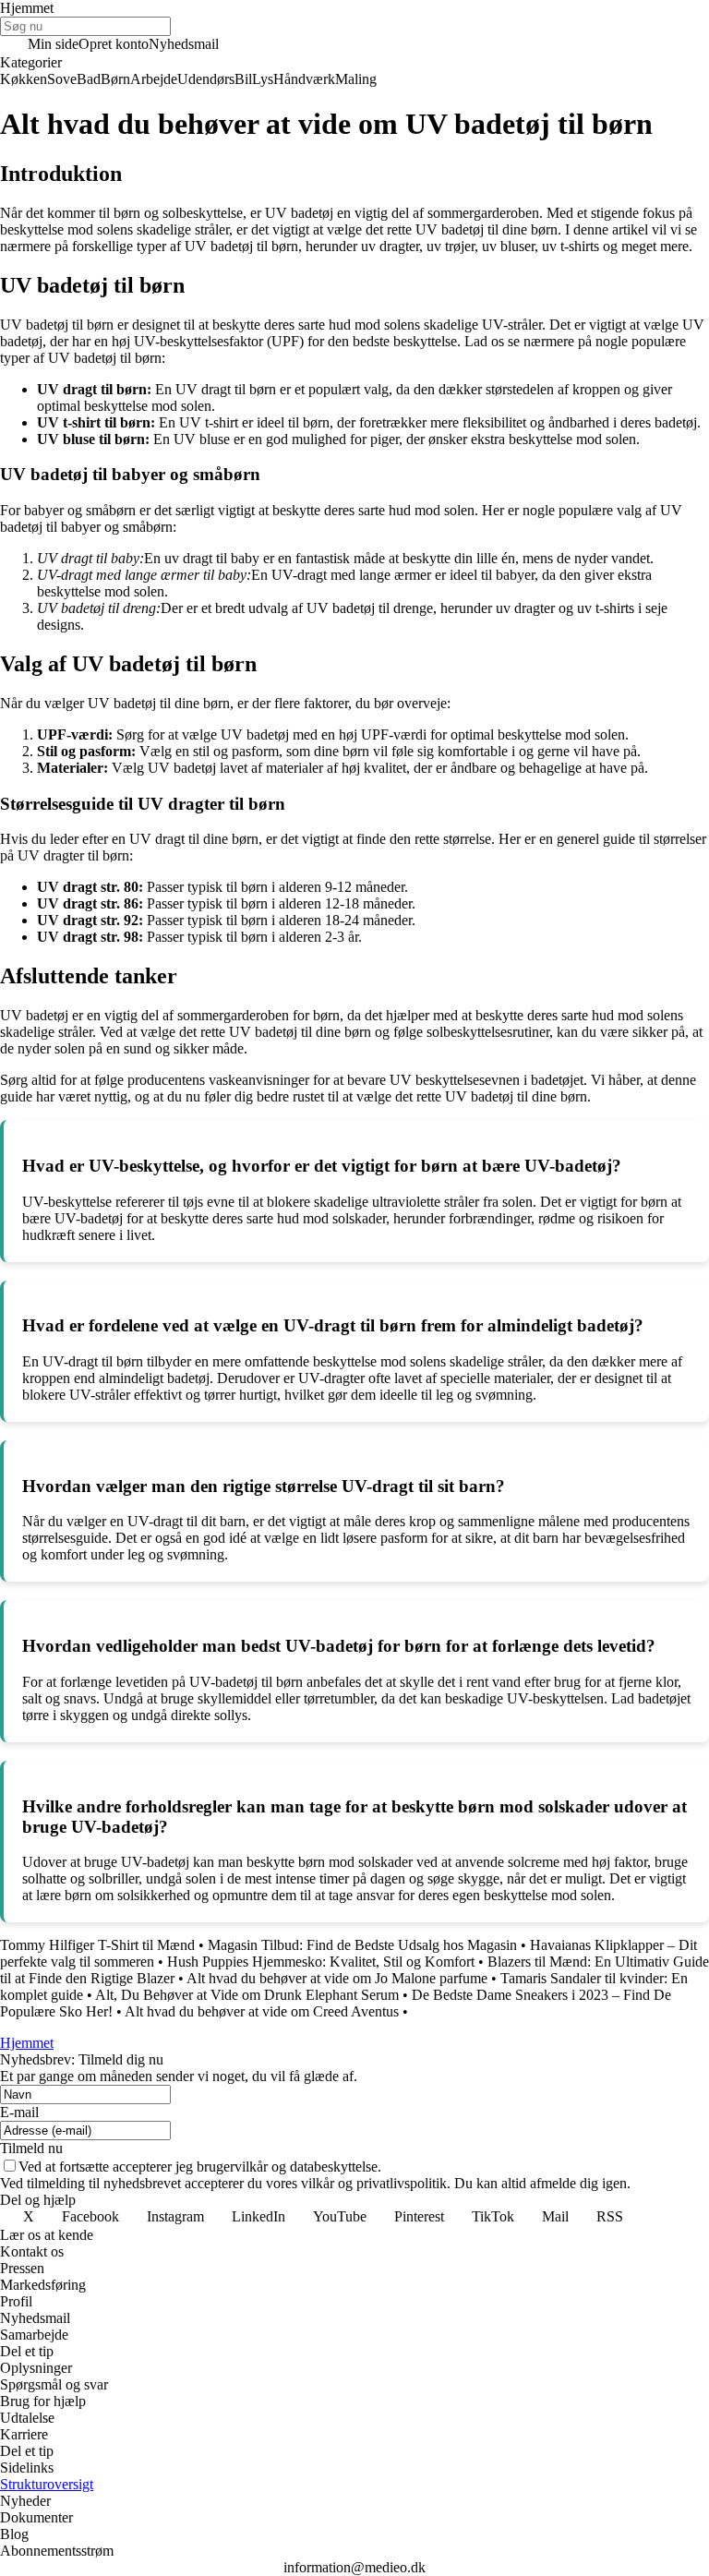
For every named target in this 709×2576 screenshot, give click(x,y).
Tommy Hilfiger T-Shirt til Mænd (97, 1945)
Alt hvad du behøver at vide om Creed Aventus (262, 2011)
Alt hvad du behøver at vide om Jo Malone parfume (337, 1978)
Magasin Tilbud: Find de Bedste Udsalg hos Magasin (362, 1945)
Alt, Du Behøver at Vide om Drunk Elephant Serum (247, 1995)
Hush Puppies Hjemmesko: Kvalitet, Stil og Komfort (321, 1962)
